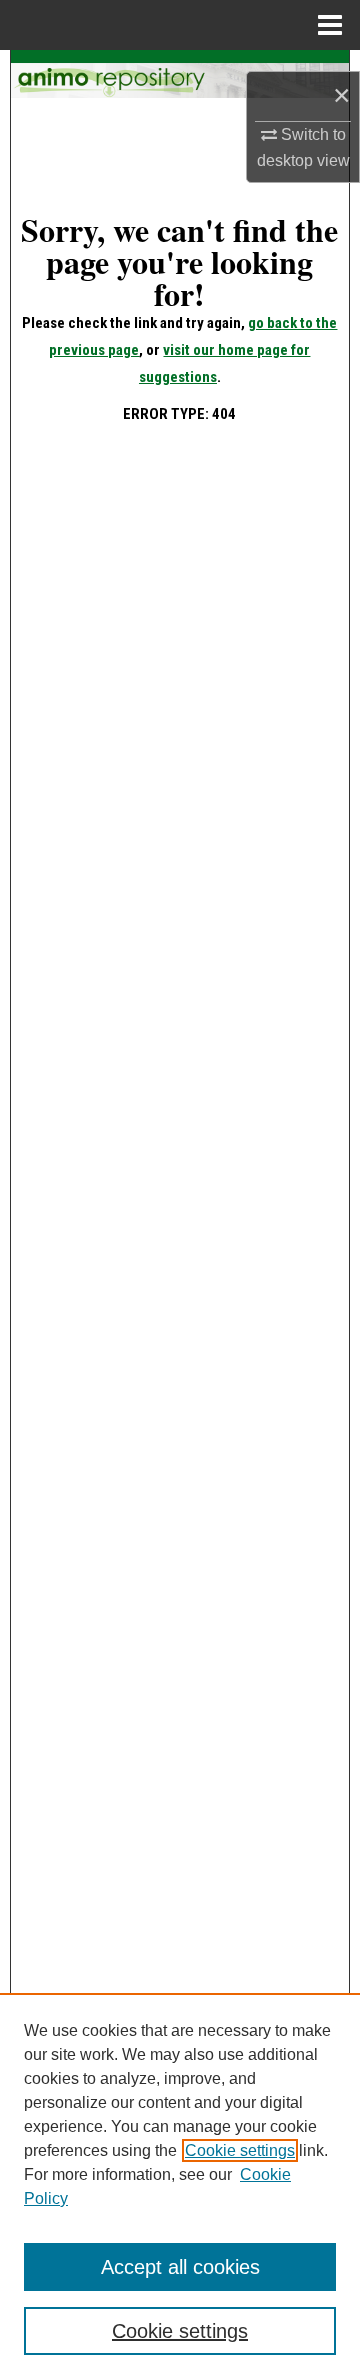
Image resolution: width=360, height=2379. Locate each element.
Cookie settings (240, 2150)
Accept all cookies (180, 2267)
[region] (180, 2186)
